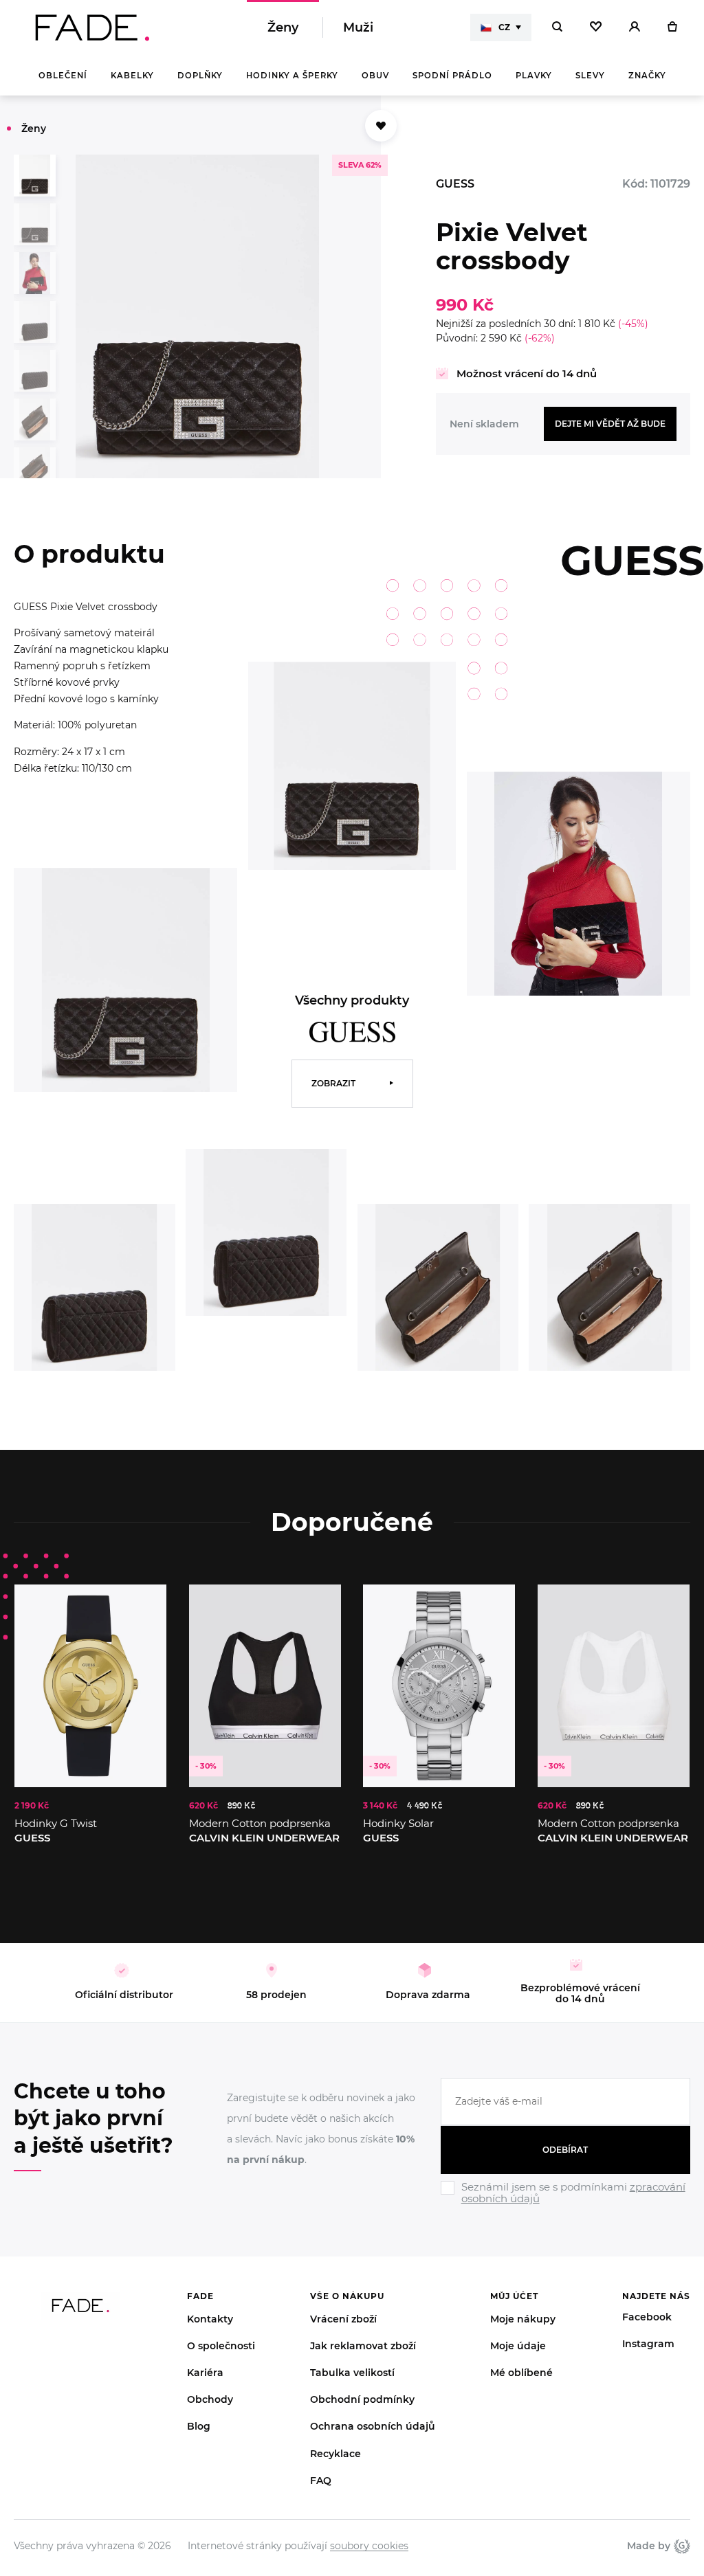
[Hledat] (557, 27)
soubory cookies (369, 2546)
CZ (504, 27)
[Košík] (672, 27)
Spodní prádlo (452, 76)
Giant (680, 2546)
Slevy (590, 76)
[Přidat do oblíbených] (381, 126)
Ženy (283, 27)
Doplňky (200, 76)
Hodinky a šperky (292, 76)
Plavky (534, 76)
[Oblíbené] (596, 27)
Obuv (375, 76)
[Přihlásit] (635, 27)
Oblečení (63, 76)
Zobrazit (333, 1083)
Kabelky (132, 76)
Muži (358, 27)
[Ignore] (565, 2206)
